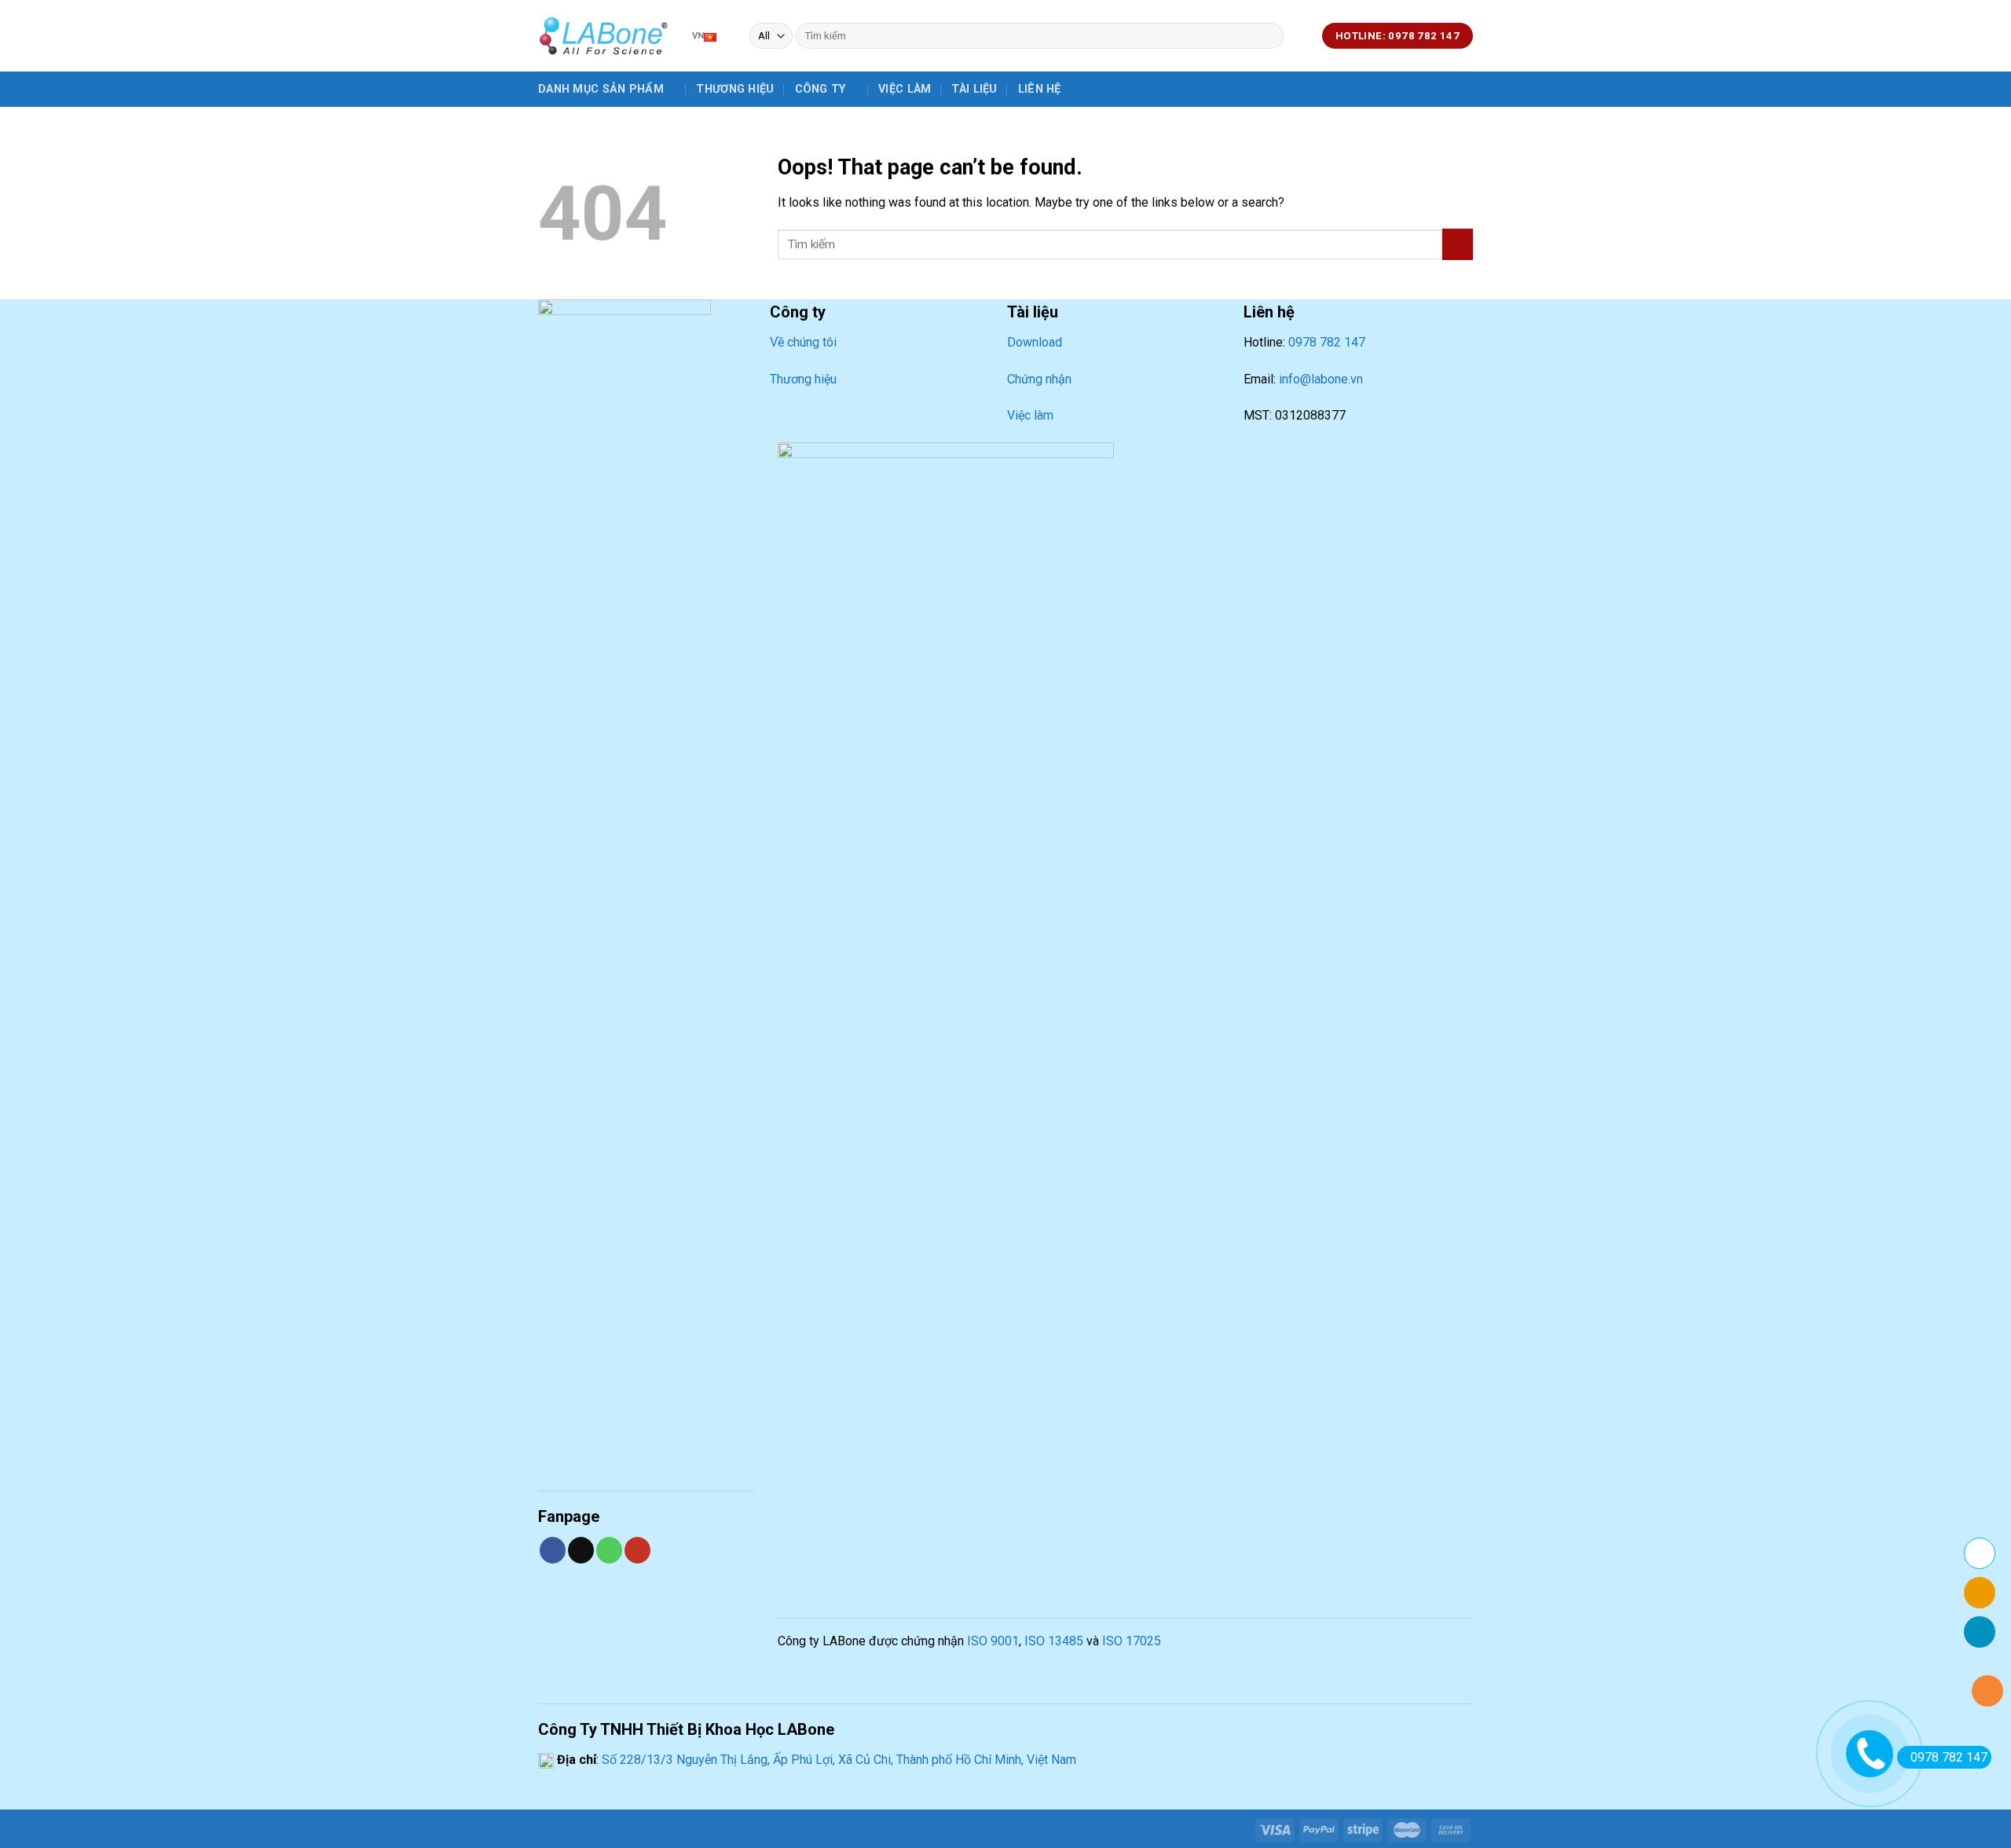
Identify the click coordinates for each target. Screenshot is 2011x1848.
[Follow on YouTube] (637, 1550)
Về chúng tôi (803, 342)
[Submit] (1269, 36)
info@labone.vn (1321, 379)
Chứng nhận (1039, 379)
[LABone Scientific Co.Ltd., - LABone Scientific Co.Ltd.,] (603, 36)
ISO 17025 (1132, 1641)
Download (1035, 342)
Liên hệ (1040, 89)
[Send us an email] (581, 1550)
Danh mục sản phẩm (601, 89)
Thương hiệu (735, 89)
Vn (698, 36)
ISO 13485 (1054, 1641)
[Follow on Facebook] (553, 1550)
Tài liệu (974, 89)
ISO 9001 (993, 1641)
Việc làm (905, 89)
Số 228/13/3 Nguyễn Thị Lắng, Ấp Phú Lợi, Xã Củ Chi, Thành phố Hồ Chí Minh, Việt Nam (837, 1760)
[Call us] (609, 1550)
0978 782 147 (1327, 342)
